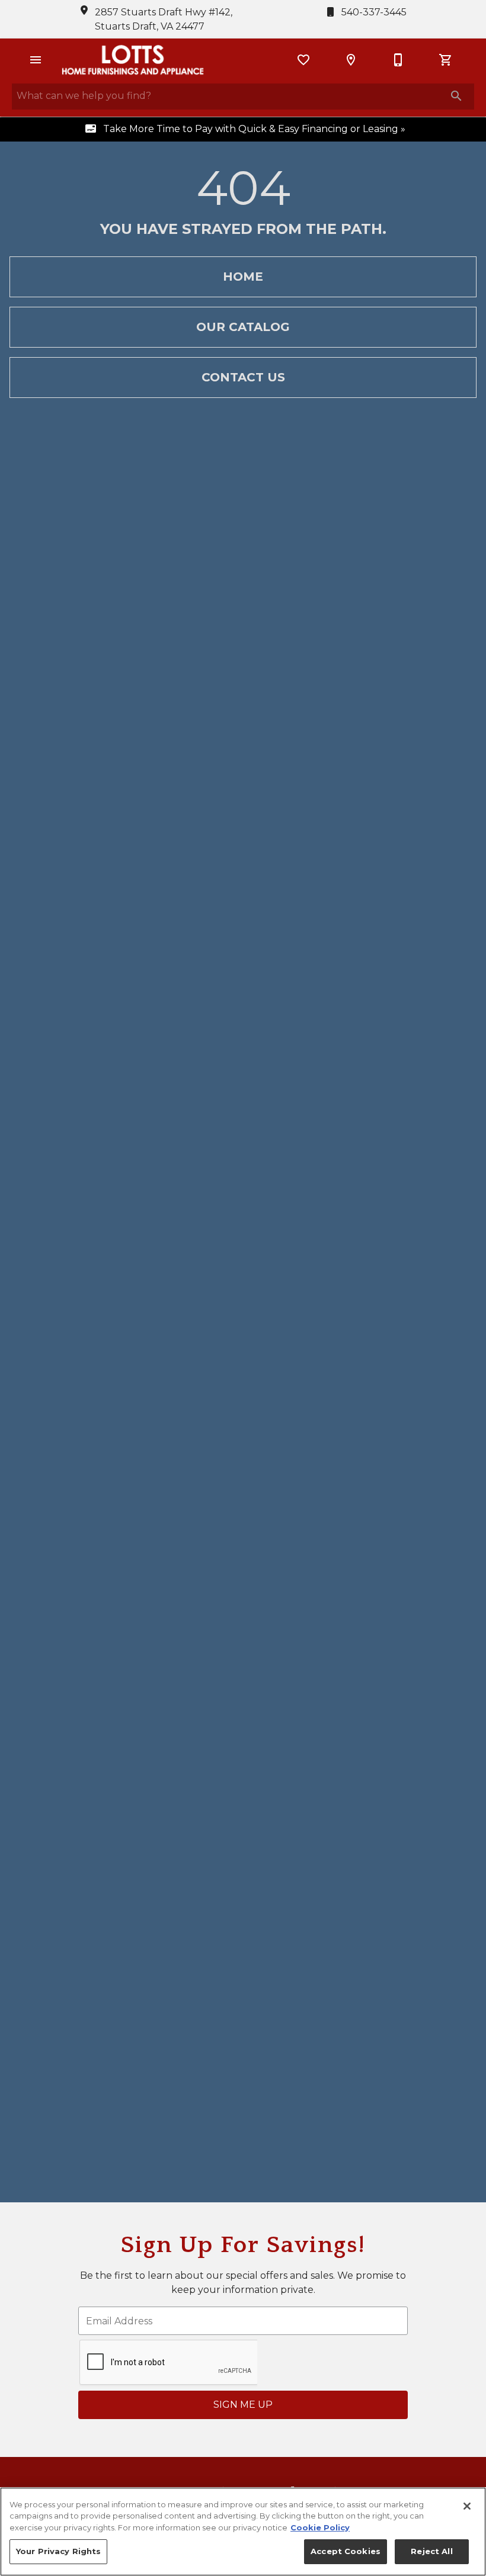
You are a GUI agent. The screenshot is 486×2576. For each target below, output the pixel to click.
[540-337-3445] (398, 60)
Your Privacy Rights (58, 2551)
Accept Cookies (346, 2551)
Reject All (431, 2551)
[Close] (467, 2506)
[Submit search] (456, 96)
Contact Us (243, 377)
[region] (243, 2532)
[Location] (351, 60)
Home (243, 277)
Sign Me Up (243, 2405)
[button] (36, 60)
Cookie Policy (320, 2527)
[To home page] (133, 60)
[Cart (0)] (446, 60)
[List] (303, 60)
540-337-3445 (373, 12)
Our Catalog (243, 327)
